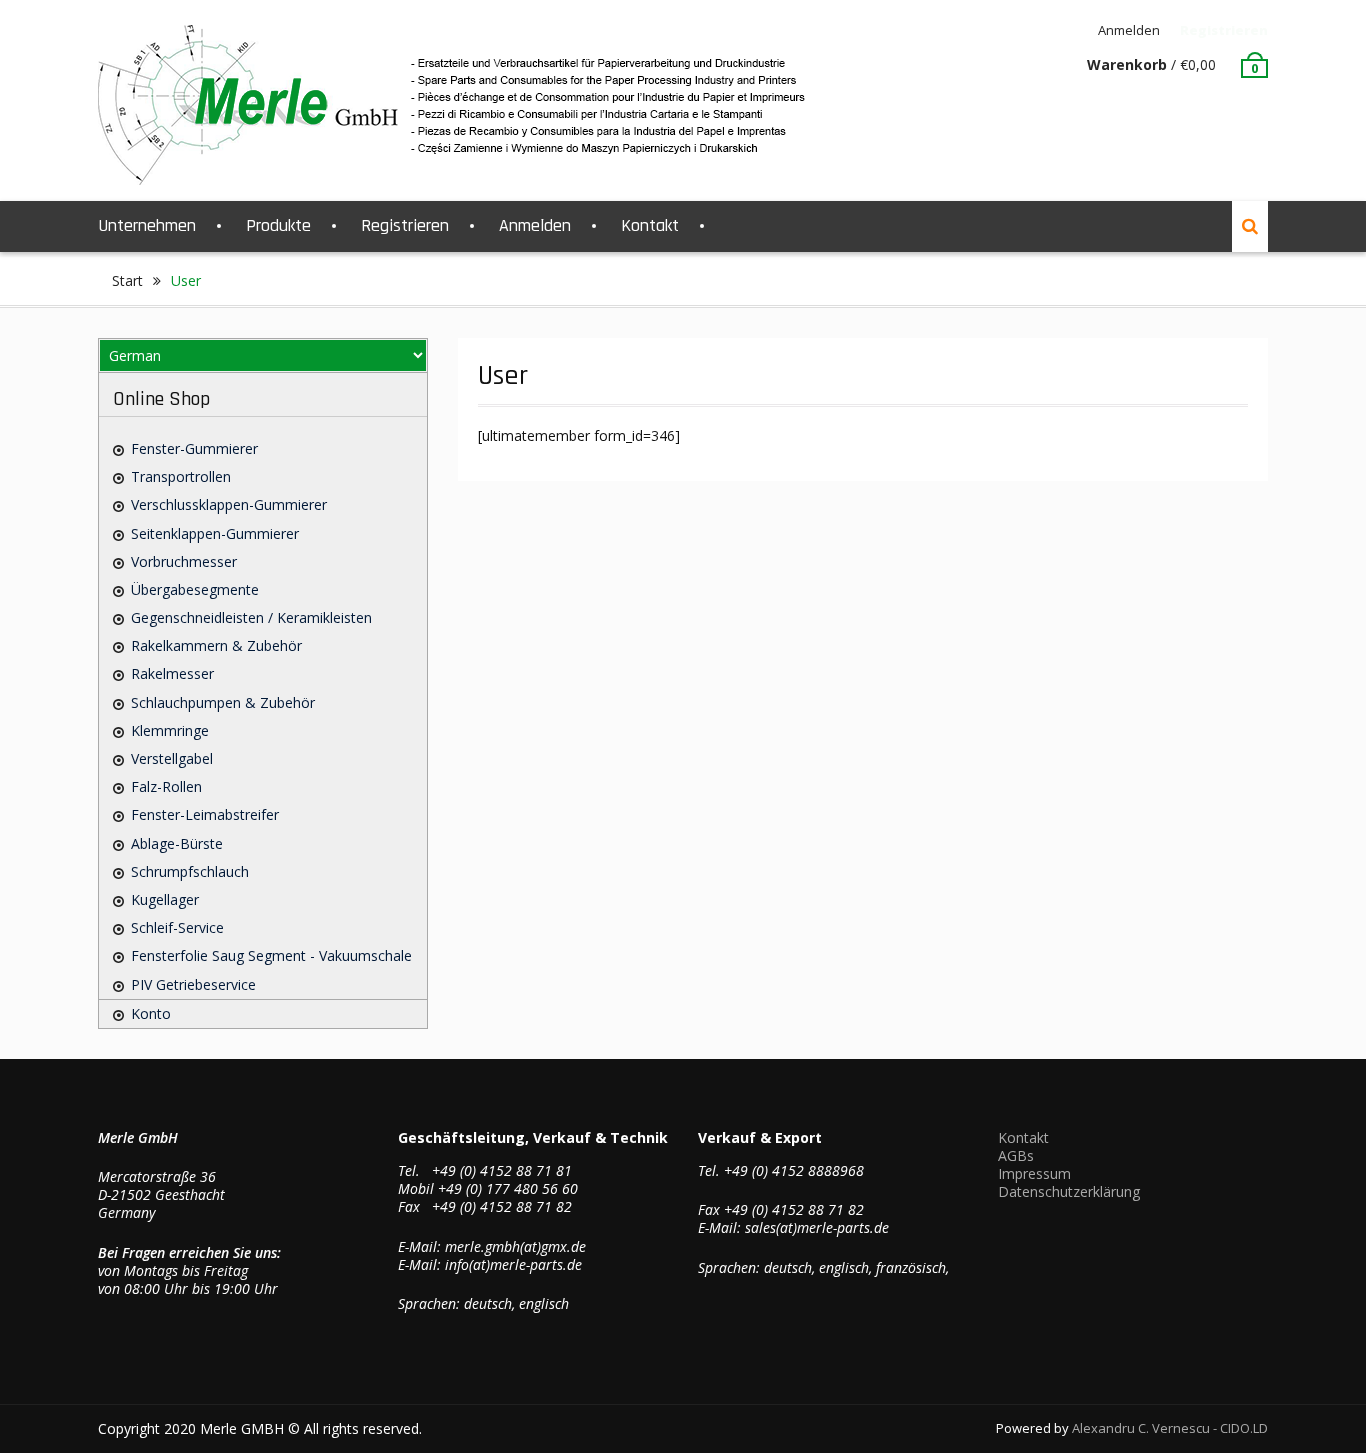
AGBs (1016, 1155)
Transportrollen (181, 476)
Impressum (1034, 1173)
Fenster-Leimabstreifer (205, 814)
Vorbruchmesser (184, 561)
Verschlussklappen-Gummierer (229, 504)
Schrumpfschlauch (190, 871)
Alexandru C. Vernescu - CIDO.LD (1170, 1428)
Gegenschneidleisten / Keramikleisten (251, 617)
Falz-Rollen (166, 786)
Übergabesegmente (195, 589)
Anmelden (1129, 30)
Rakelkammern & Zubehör (216, 645)
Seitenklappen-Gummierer (215, 533)
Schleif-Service (177, 927)
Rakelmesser (172, 673)
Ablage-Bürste (177, 843)
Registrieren (1224, 30)
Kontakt (650, 225)
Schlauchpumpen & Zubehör (223, 702)
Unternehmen (147, 225)
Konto (151, 1013)
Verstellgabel (172, 758)
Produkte (278, 225)
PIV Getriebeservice (193, 984)
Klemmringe (170, 730)
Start (127, 280)
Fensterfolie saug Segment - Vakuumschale (271, 955)
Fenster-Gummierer (194, 448)
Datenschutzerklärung (1069, 1191)
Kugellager (165, 899)
